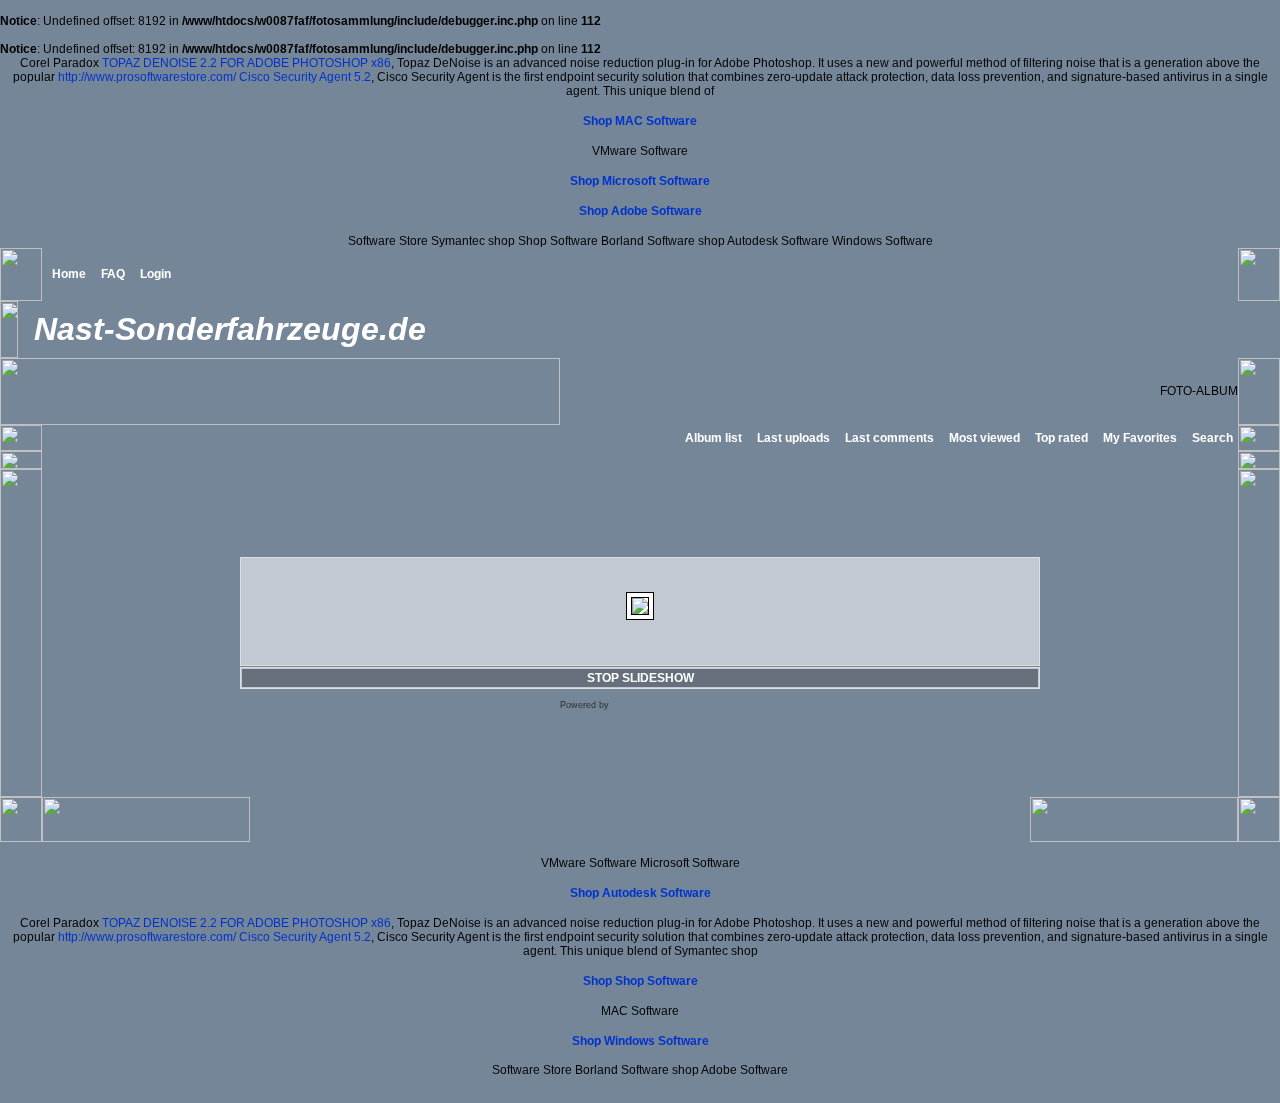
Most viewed (984, 438)
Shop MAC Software (640, 121)
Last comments (889, 438)
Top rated (1061, 438)
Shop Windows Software (640, 1041)
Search (1212, 438)
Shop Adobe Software (640, 211)
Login (155, 274)
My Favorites (1140, 438)
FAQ (113, 274)
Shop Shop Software (640, 981)
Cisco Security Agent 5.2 (305, 77)
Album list (713, 438)
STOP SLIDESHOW (640, 678)
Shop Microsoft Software (640, 181)
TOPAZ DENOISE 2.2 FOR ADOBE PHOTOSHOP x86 (246, 63)
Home (69, 274)
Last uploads (793, 438)
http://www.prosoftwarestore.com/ (147, 77)
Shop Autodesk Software (640, 893)
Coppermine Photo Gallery (666, 705)
